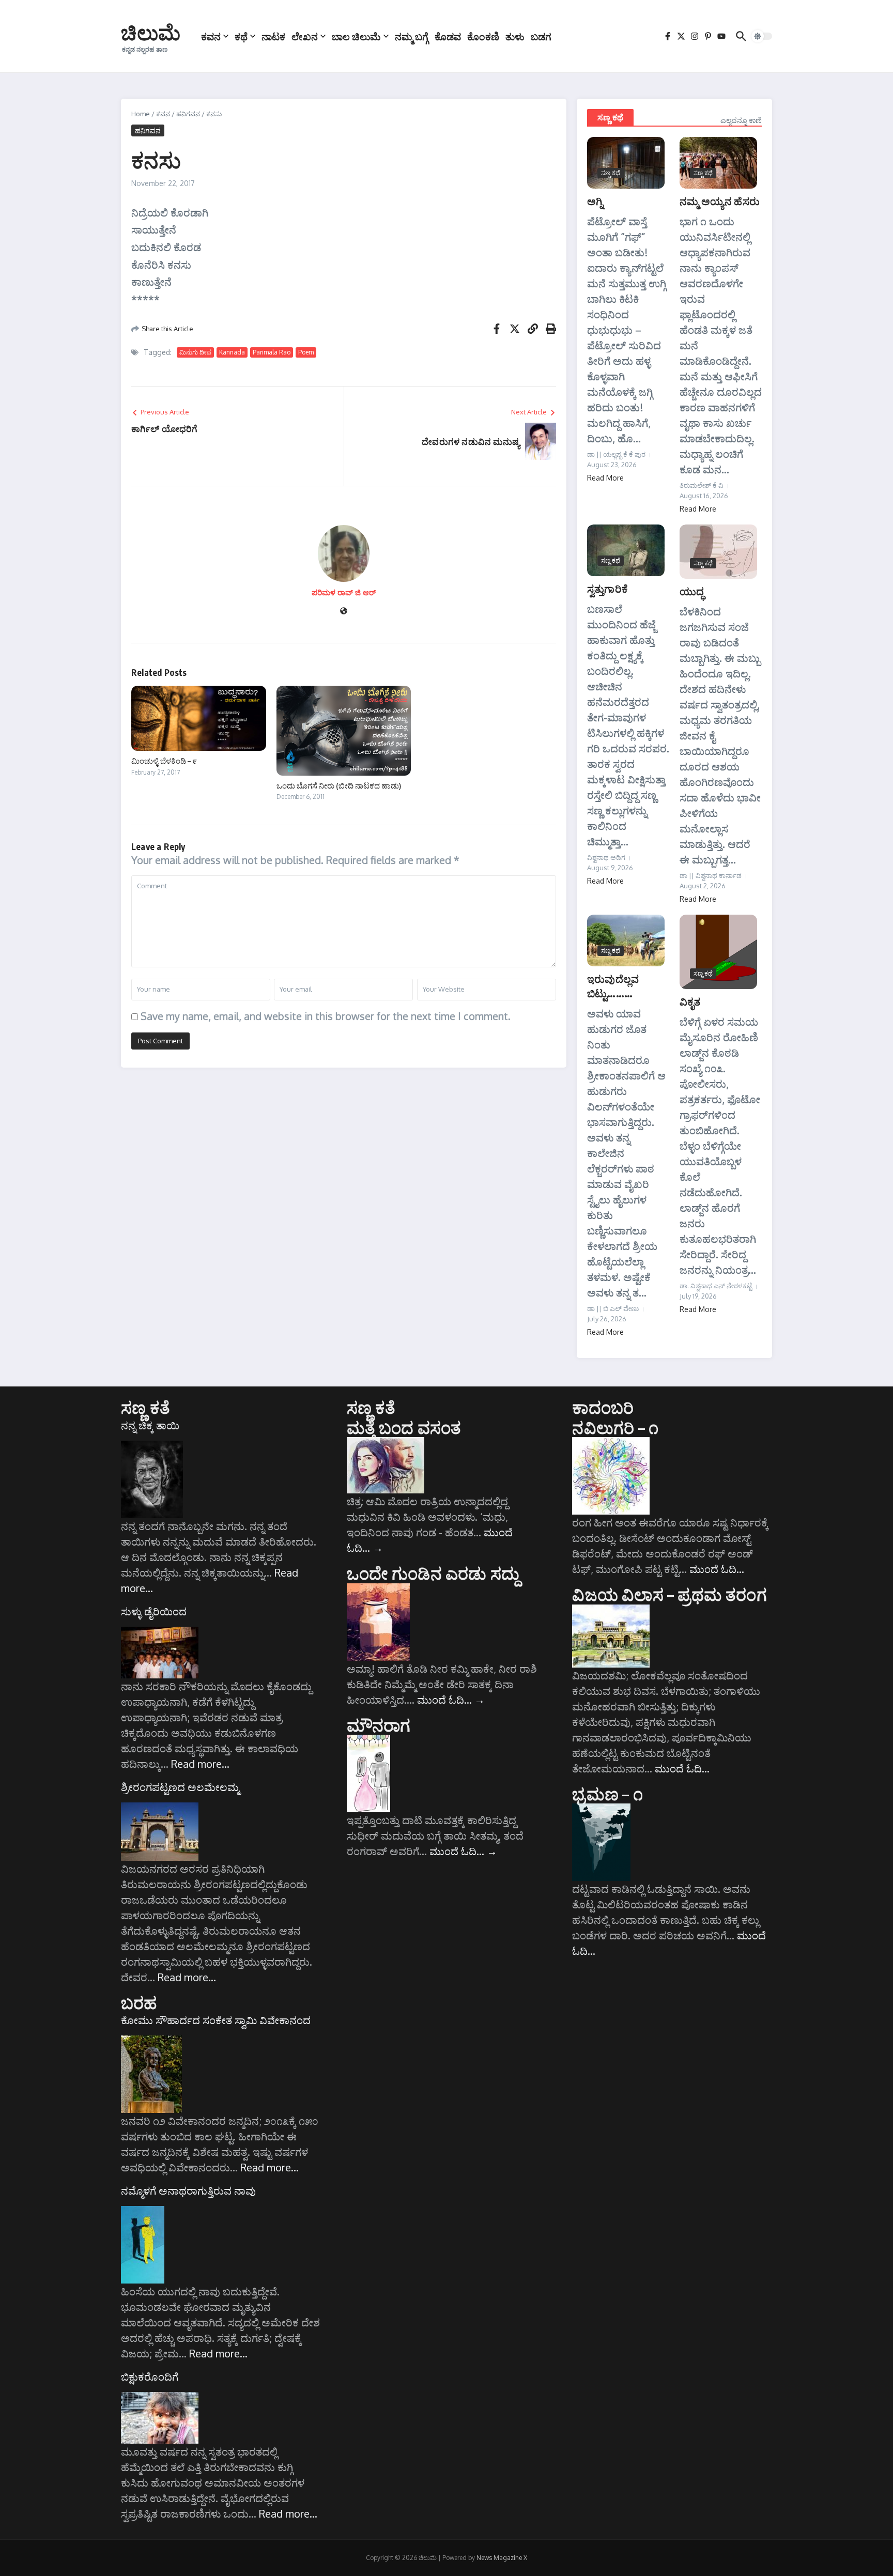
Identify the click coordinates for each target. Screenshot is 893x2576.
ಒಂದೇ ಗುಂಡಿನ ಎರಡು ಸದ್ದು (433, 1573)
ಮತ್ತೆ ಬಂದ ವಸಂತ (404, 1427)
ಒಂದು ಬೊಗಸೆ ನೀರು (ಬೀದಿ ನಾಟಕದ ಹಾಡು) (339, 785)
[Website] (344, 612)
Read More (605, 478)
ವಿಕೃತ (690, 1001)
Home (141, 114)
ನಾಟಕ (273, 36)
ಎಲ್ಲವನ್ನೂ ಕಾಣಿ (741, 120)
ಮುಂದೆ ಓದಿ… (451, 1700)
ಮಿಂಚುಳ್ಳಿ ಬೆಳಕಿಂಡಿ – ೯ (164, 761)
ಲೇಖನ (305, 36)
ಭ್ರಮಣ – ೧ (607, 1794)
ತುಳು (515, 36)
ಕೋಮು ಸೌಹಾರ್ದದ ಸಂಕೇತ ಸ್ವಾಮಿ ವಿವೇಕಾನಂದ (216, 2020)
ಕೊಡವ (448, 36)
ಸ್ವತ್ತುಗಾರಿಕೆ (607, 588)
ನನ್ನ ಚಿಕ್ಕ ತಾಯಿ (150, 1425)
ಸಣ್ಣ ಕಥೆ (610, 117)
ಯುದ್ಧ (692, 591)
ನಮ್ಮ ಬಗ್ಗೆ (412, 36)
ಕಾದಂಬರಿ (603, 1407)
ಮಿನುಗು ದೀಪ (195, 352)
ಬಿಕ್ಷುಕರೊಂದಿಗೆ (150, 2377)
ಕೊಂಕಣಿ (483, 36)
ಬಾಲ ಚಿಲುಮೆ (356, 36)
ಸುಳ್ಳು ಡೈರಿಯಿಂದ (154, 1611)
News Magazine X (502, 2558)
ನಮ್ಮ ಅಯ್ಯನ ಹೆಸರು (720, 201)
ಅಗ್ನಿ (595, 201)
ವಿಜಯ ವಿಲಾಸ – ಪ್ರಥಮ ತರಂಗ (669, 1594)
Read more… (200, 1764)
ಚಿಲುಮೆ (151, 32)
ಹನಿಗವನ (188, 114)
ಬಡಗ (541, 36)
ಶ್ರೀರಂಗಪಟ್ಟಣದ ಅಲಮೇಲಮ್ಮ (180, 1787)
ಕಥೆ (241, 36)
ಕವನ (211, 36)
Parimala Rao (272, 352)
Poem (306, 352)
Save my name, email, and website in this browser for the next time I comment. (326, 1016)
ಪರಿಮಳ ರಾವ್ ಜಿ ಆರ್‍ (344, 592)
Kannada (232, 352)
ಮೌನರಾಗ (379, 1725)
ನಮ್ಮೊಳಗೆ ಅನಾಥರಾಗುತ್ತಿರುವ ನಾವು (188, 2191)
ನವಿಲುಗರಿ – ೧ (615, 1427)
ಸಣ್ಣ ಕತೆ (145, 1407)
